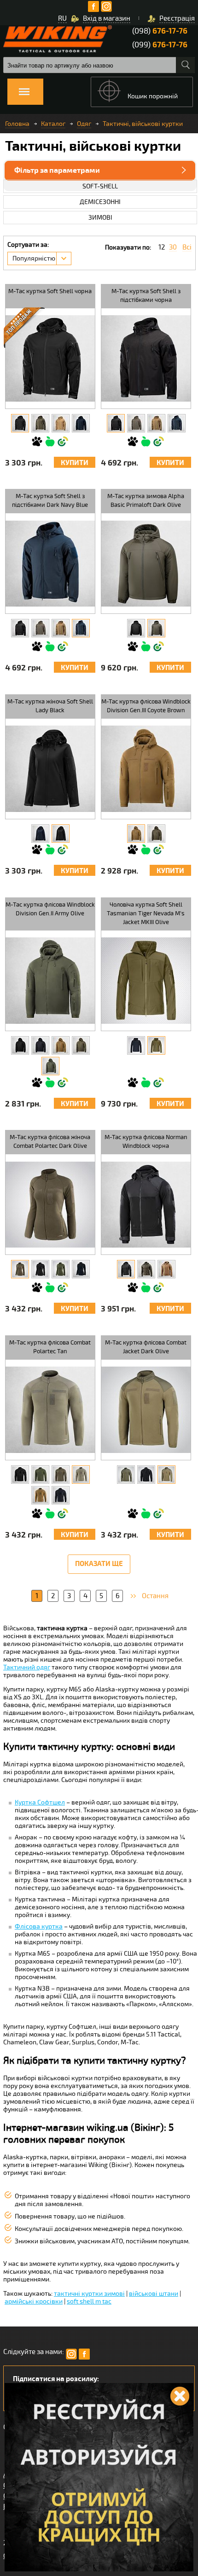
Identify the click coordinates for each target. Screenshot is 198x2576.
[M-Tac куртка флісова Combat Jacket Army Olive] (126, 1475)
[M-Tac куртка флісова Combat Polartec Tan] (81, 1475)
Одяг (84, 124)
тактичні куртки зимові (89, 2294)
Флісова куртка (39, 1926)
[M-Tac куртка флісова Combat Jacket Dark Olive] (166, 1475)
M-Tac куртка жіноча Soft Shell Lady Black (50, 706)
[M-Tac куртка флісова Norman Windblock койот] (166, 1269)
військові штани (154, 2294)
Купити (75, 463)
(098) (160, 31)
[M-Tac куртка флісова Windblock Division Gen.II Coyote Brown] (61, 1045)
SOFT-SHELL (100, 186)
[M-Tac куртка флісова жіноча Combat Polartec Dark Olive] (20, 1269)
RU (62, 18)
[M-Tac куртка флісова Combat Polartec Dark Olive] (61, 1475)
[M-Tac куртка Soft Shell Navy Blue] (81, 423)
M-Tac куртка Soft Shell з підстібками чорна (146, 296)
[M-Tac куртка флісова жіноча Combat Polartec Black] (40, 1269)
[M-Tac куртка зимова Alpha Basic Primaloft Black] (136, 628)
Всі (187, 247)
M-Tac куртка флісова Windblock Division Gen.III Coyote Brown (146, 706)
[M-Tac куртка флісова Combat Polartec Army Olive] (40, 1475)
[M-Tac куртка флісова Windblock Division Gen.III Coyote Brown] (136, 834)
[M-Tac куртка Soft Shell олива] (40, 423)
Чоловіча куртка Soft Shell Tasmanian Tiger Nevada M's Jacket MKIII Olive (146, 914)
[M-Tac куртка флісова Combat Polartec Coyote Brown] (40, 1495)
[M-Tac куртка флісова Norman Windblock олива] (146, 1269)
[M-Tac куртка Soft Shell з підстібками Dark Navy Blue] (177, 423)
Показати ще (99, 1564)
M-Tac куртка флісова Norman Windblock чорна (146, 1142)
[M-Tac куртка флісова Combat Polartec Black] (20, 1475)
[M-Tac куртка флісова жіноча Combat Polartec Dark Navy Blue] (81, 1269)
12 (162, 247)
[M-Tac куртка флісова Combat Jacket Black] (146, 1475)
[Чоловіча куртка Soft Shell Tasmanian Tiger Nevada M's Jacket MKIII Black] (136, 1045)
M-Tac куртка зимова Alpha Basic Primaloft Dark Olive (146, 501)
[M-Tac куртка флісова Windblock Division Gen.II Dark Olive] (81, 1045)
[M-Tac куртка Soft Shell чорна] (20, 423)
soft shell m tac (89, 2301)
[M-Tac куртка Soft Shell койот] (61, 423)
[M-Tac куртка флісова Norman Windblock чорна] (126, 1269)
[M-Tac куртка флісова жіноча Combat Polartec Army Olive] (61, 1269)
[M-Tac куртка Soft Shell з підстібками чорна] (116, 423)
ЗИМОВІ (100, 218)
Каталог (53, 124)
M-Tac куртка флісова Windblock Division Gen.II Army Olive (50, 909)
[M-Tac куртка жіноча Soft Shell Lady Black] (61, 834)
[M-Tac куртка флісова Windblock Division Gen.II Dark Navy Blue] (40, 1045)
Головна (17, 124)
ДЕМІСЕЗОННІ (100, 202)
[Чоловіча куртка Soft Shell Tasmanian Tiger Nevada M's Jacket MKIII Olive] (156, 1045)
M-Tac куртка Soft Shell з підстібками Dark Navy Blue (50, 501)
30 (173, 247)
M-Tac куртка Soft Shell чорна (50, 291)
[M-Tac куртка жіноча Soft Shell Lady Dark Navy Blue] (40, 834)
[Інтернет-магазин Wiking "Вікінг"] (58, 39)
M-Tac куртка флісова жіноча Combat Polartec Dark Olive (50, 1142)
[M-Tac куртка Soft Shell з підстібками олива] (136, 423)
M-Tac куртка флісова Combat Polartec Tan (50, 1347)
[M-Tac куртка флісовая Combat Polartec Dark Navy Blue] (61, 1495)
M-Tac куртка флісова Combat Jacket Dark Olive (146, 1347)
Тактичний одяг (27, 1667)
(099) (160, 45)
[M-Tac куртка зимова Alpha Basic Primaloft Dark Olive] (156, 628)
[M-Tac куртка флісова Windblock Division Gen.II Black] (20, 1045)
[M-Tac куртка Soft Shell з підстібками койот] (156, 423)
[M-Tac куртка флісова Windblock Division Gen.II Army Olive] (50, 1066)
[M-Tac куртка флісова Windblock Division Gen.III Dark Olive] (156, 834)
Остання (155, 1596)
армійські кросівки (34, 2301)
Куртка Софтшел (40, 1802)
